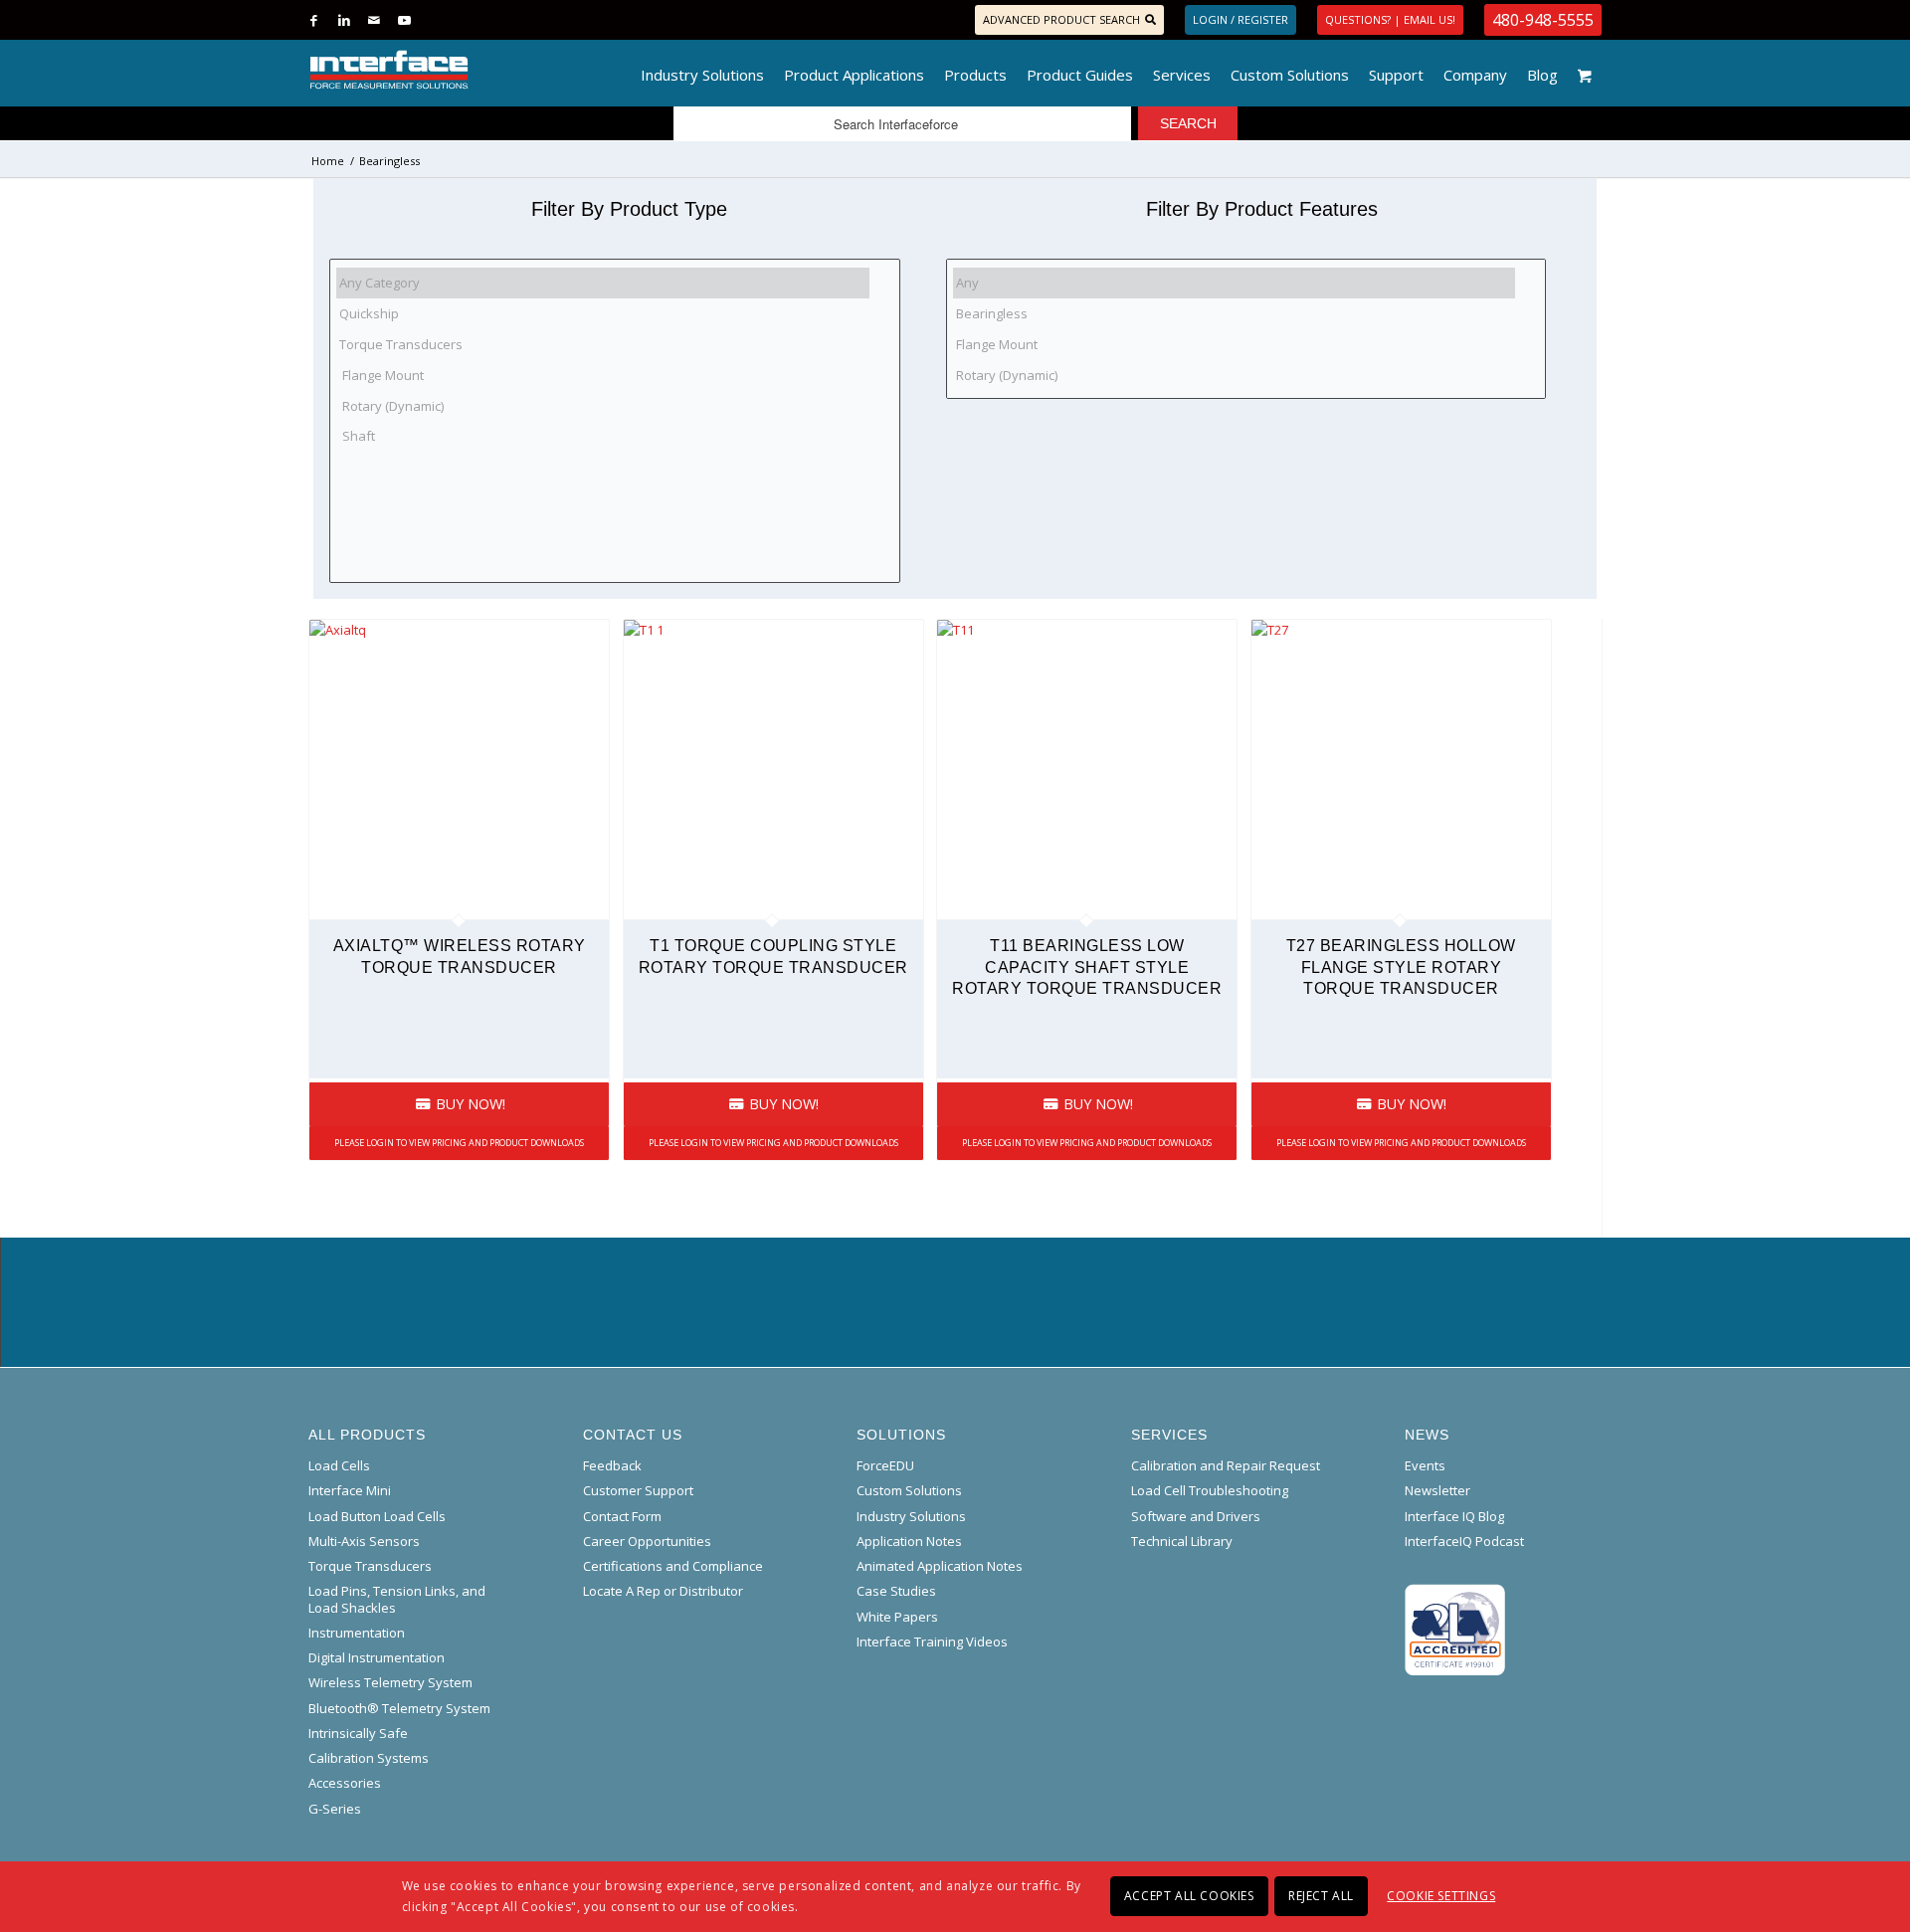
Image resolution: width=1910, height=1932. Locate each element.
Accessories (345, 1783)
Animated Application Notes (940, 1566)
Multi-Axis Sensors (364, 1541)
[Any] (1235, 283)
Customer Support (638, 1490)
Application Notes (909, 1541)
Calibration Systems (369, 1758)
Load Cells (339, 1465)
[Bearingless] (1235, 314)
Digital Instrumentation (377, 1657)
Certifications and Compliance (673, 1566)
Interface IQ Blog (1454, 1516)
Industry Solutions (911, 1516)
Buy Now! (469, 1104)
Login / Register (1241, 19)
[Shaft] (603, 436)
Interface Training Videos (932, 1642)
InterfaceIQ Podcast (1464, 1541)
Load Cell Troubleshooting (1210, 1490)
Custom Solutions (909, 1490)
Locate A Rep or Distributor (663, 1591)
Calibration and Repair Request (1226, 1465)
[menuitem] (702, 70)
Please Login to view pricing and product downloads (459, 1143)
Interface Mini (350, 1490)
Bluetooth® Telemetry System (399, 1708)
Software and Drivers (1196, 1516)
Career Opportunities (647, 1541)
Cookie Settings (1441, 1896)
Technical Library (1182, 1541)
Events (1425, 1465)
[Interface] (454, 70)
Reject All (1321, 1896)
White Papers (897, 1617)
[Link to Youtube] (404, 20)
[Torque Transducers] (603, 345)
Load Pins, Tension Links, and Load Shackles (397, 1599)
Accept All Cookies (1189, 1896)
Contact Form (622, 1516)
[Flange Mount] (603, 375)
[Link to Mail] (374, 20)
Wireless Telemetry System (390, 1682)
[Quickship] (603, 314)
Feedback (612, 1465)
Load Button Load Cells (377, 1516)
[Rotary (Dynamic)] (603, 405)
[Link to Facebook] (314, 20)
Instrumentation (357, 1633)
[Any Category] (603, 283)
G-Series (335, 1809)
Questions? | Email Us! (1390, 19)
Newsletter (1437, 1490)
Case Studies (896, 1591)
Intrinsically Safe (358, 1733)
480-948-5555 (1543, 20)
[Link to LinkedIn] (344, 20)
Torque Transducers (370, 1566)
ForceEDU (885, 1465)
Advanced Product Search (1061, 19)
